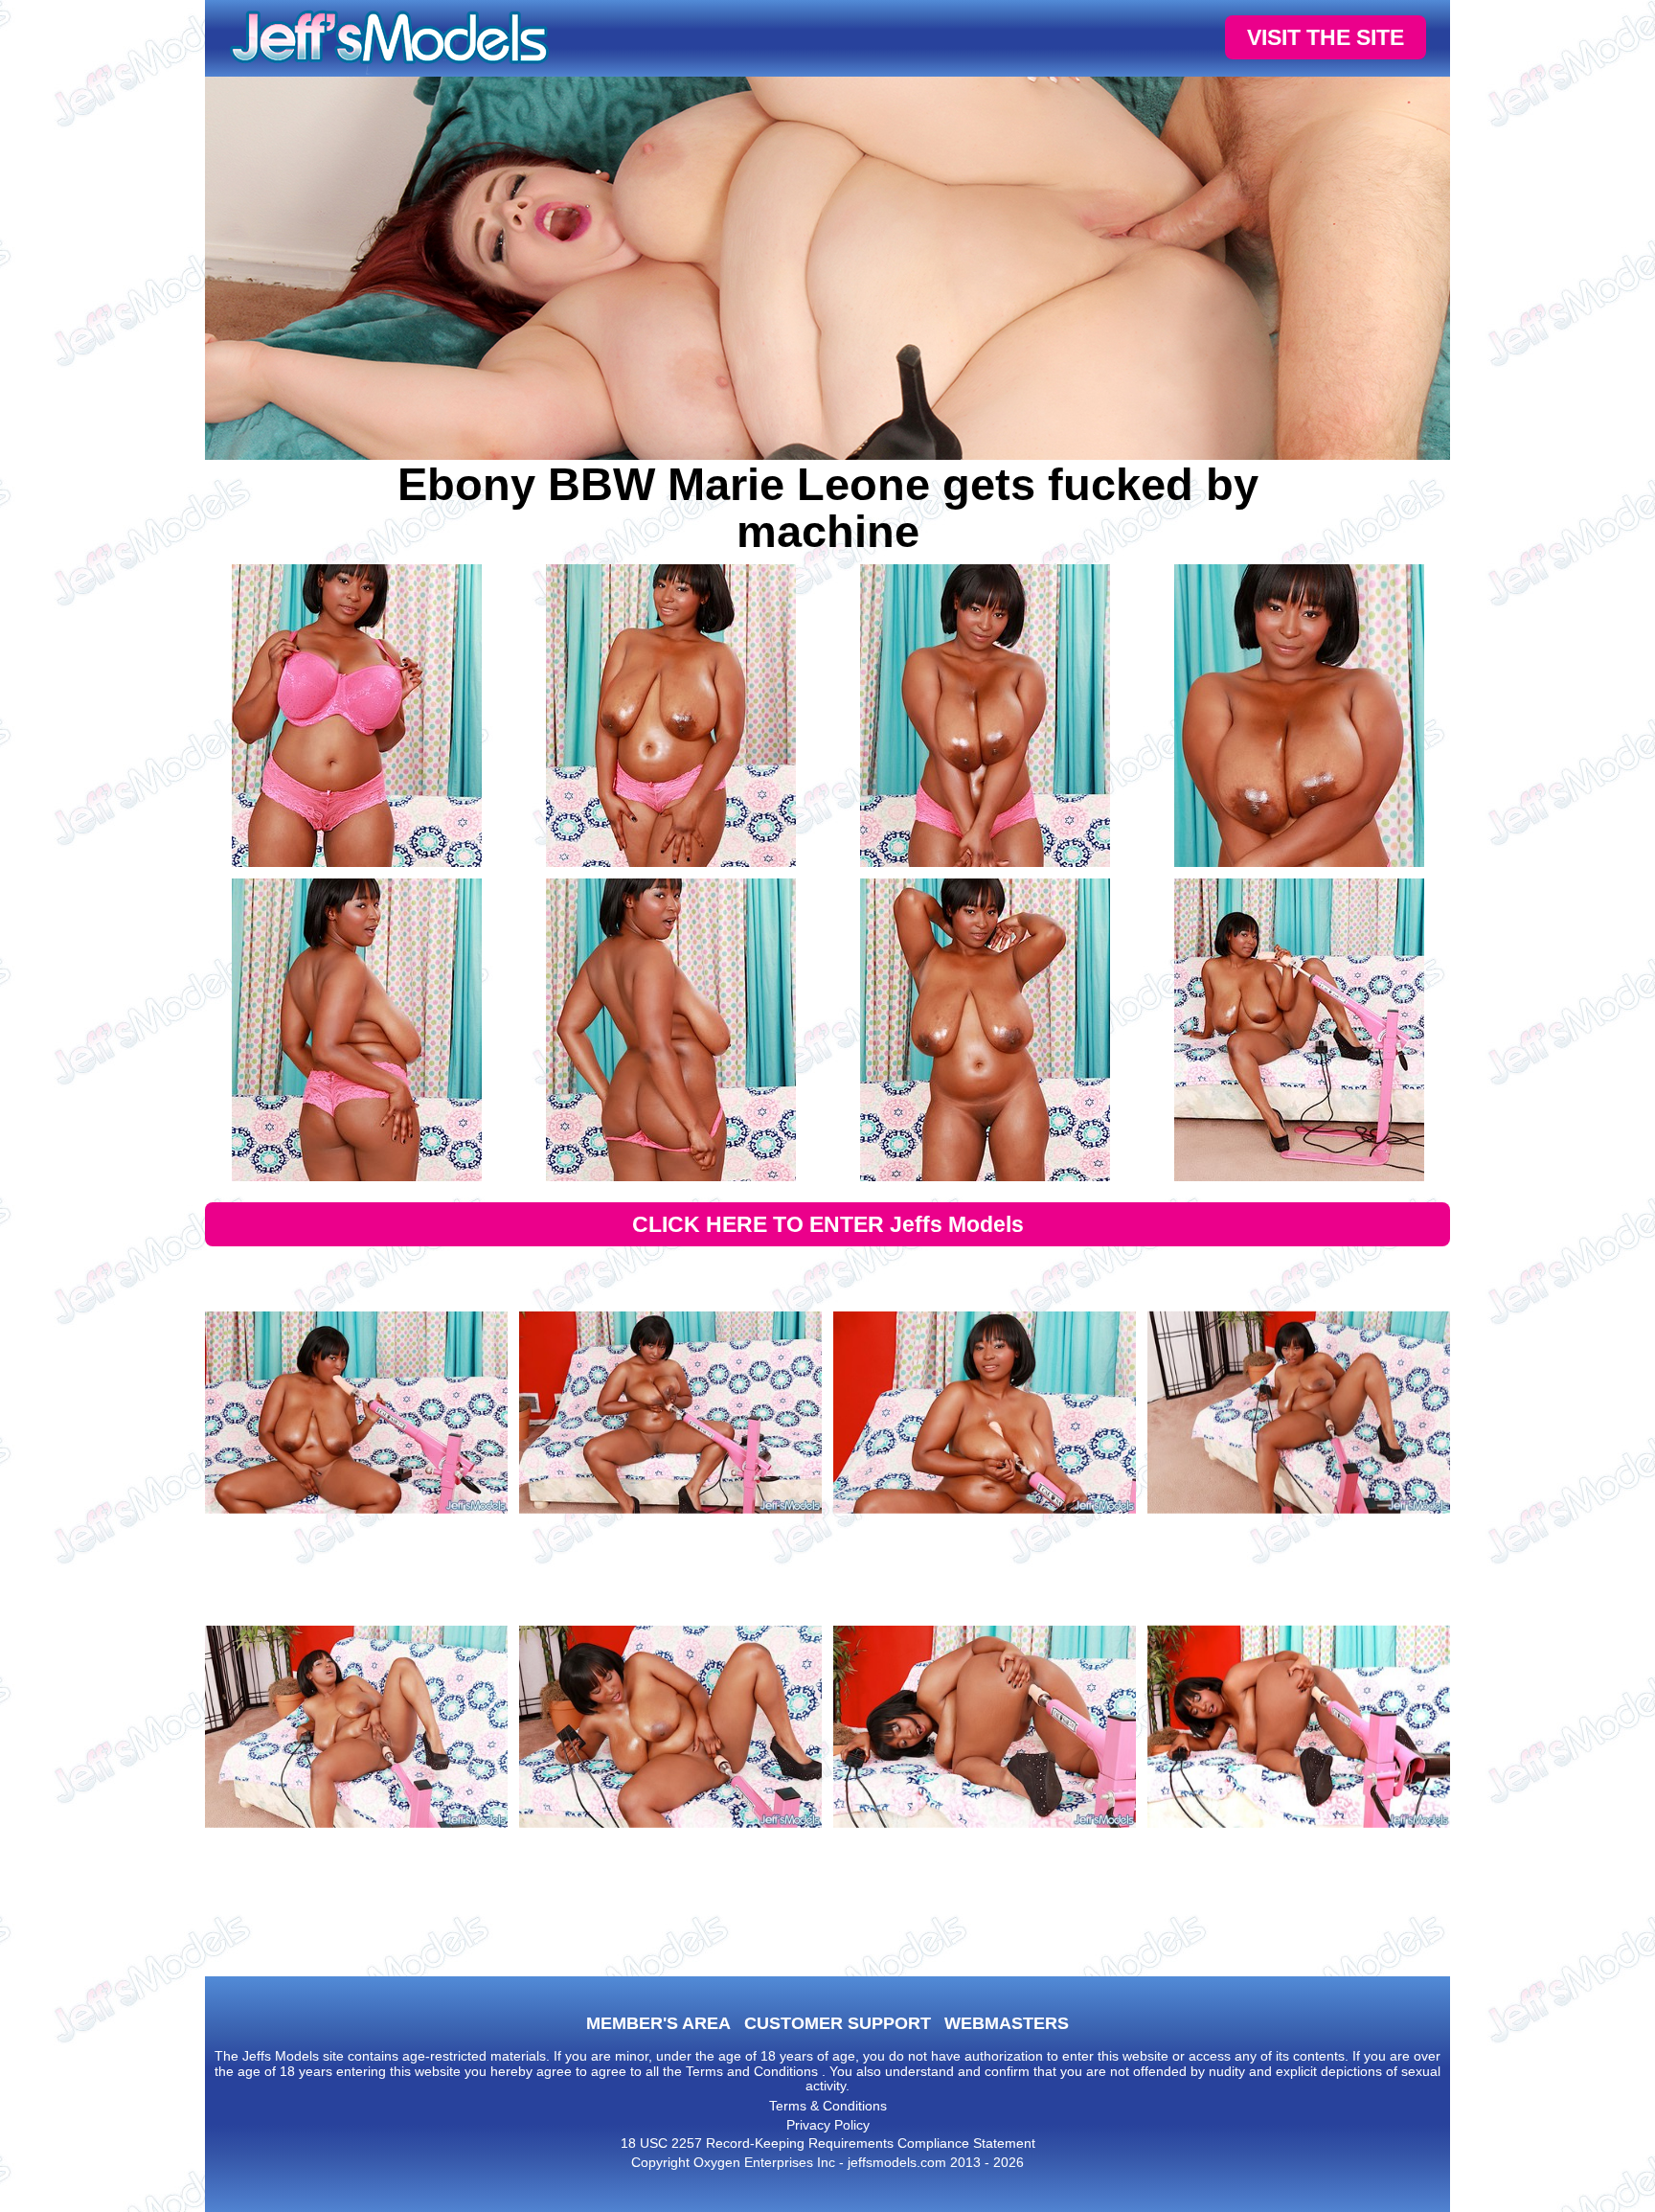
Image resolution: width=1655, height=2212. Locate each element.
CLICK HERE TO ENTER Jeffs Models (828, 1224)
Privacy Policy (828, 2125)
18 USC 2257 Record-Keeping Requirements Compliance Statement (828, 2143)
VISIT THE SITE (1326, 37)
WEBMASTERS (1007, 2023)
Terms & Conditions (828, 2106)
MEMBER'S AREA (658, 2023)
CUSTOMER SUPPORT (838, 2023)
